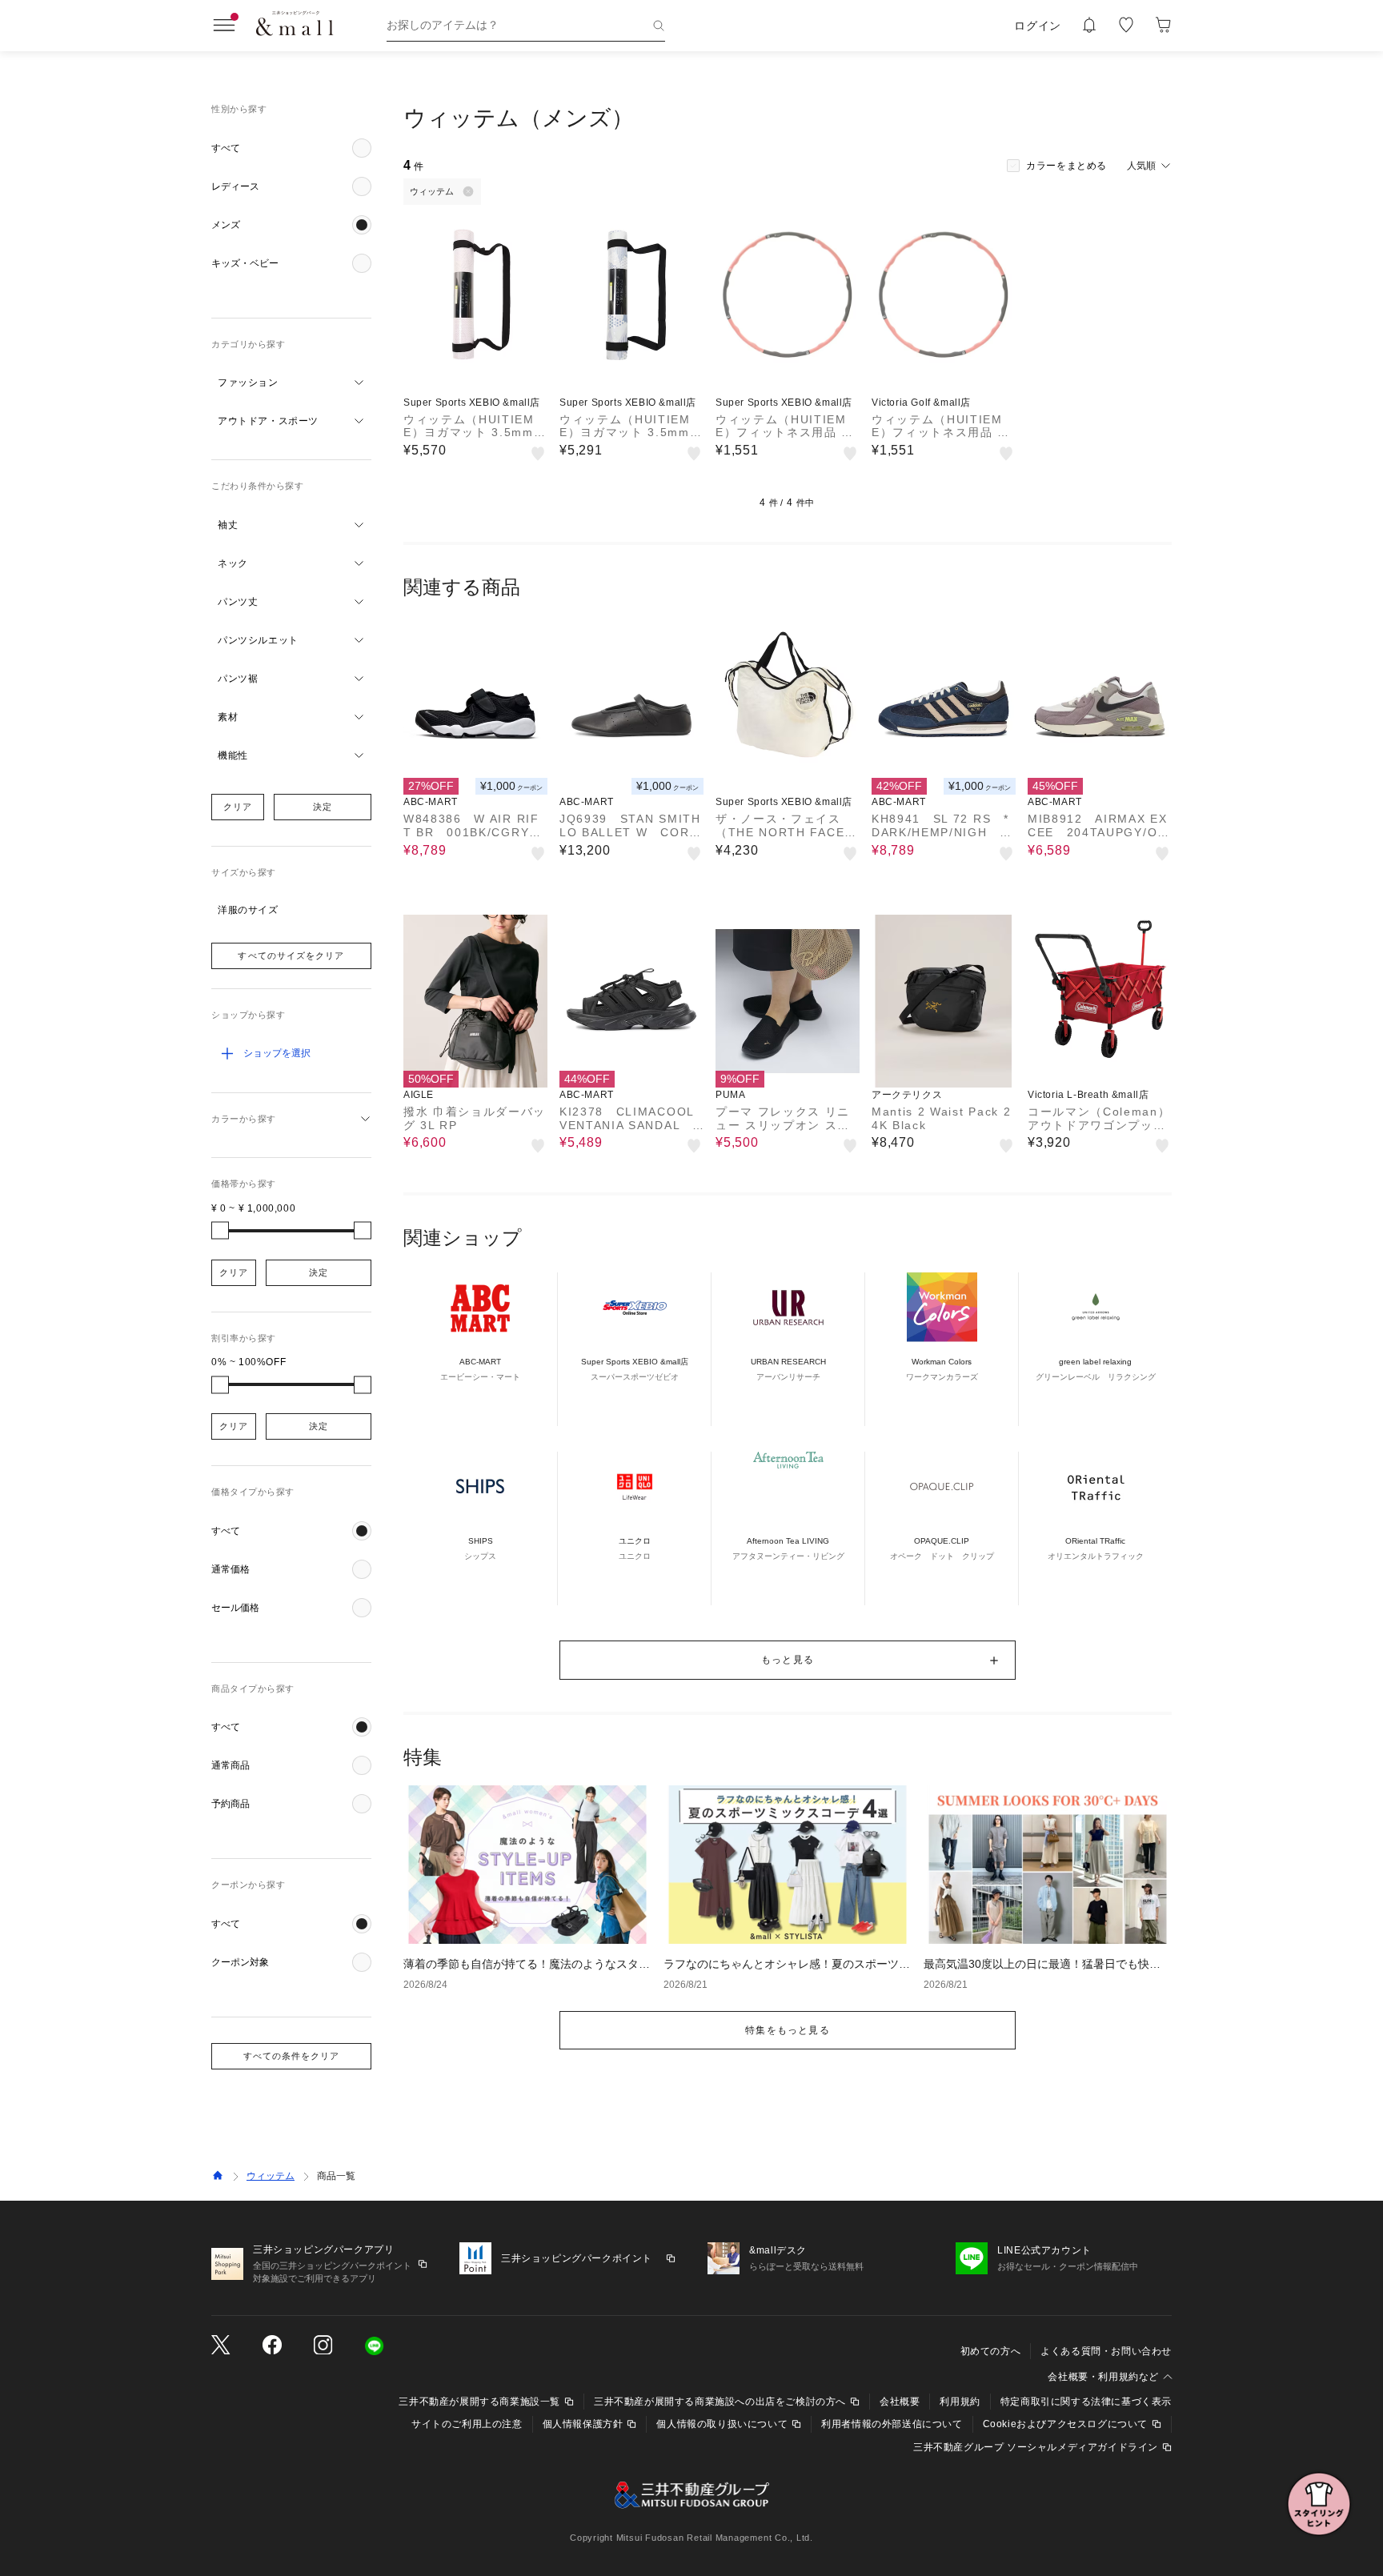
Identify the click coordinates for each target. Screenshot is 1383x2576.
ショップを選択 (277, 1053)
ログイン (1038, 26)
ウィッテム (271, 2176)
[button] (291, 148)
